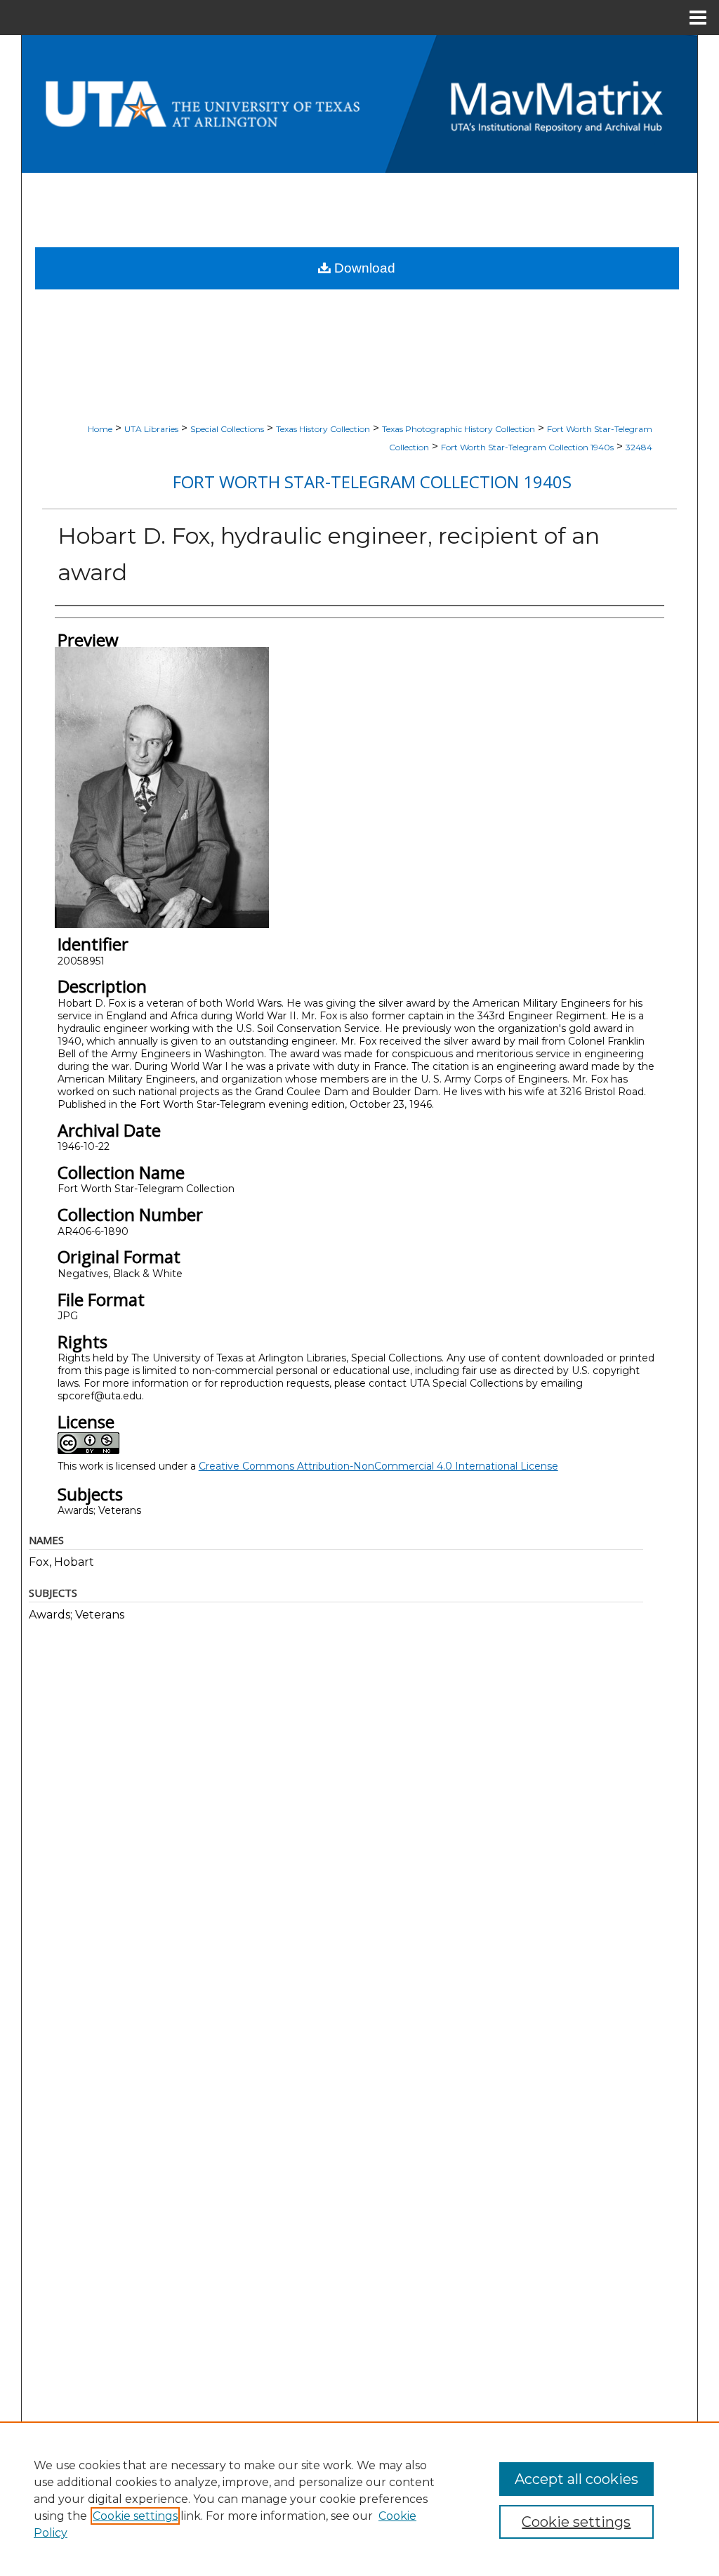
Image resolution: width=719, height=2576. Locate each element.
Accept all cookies (576, 2479)
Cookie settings (135, 2516)
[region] (359, 2499)
